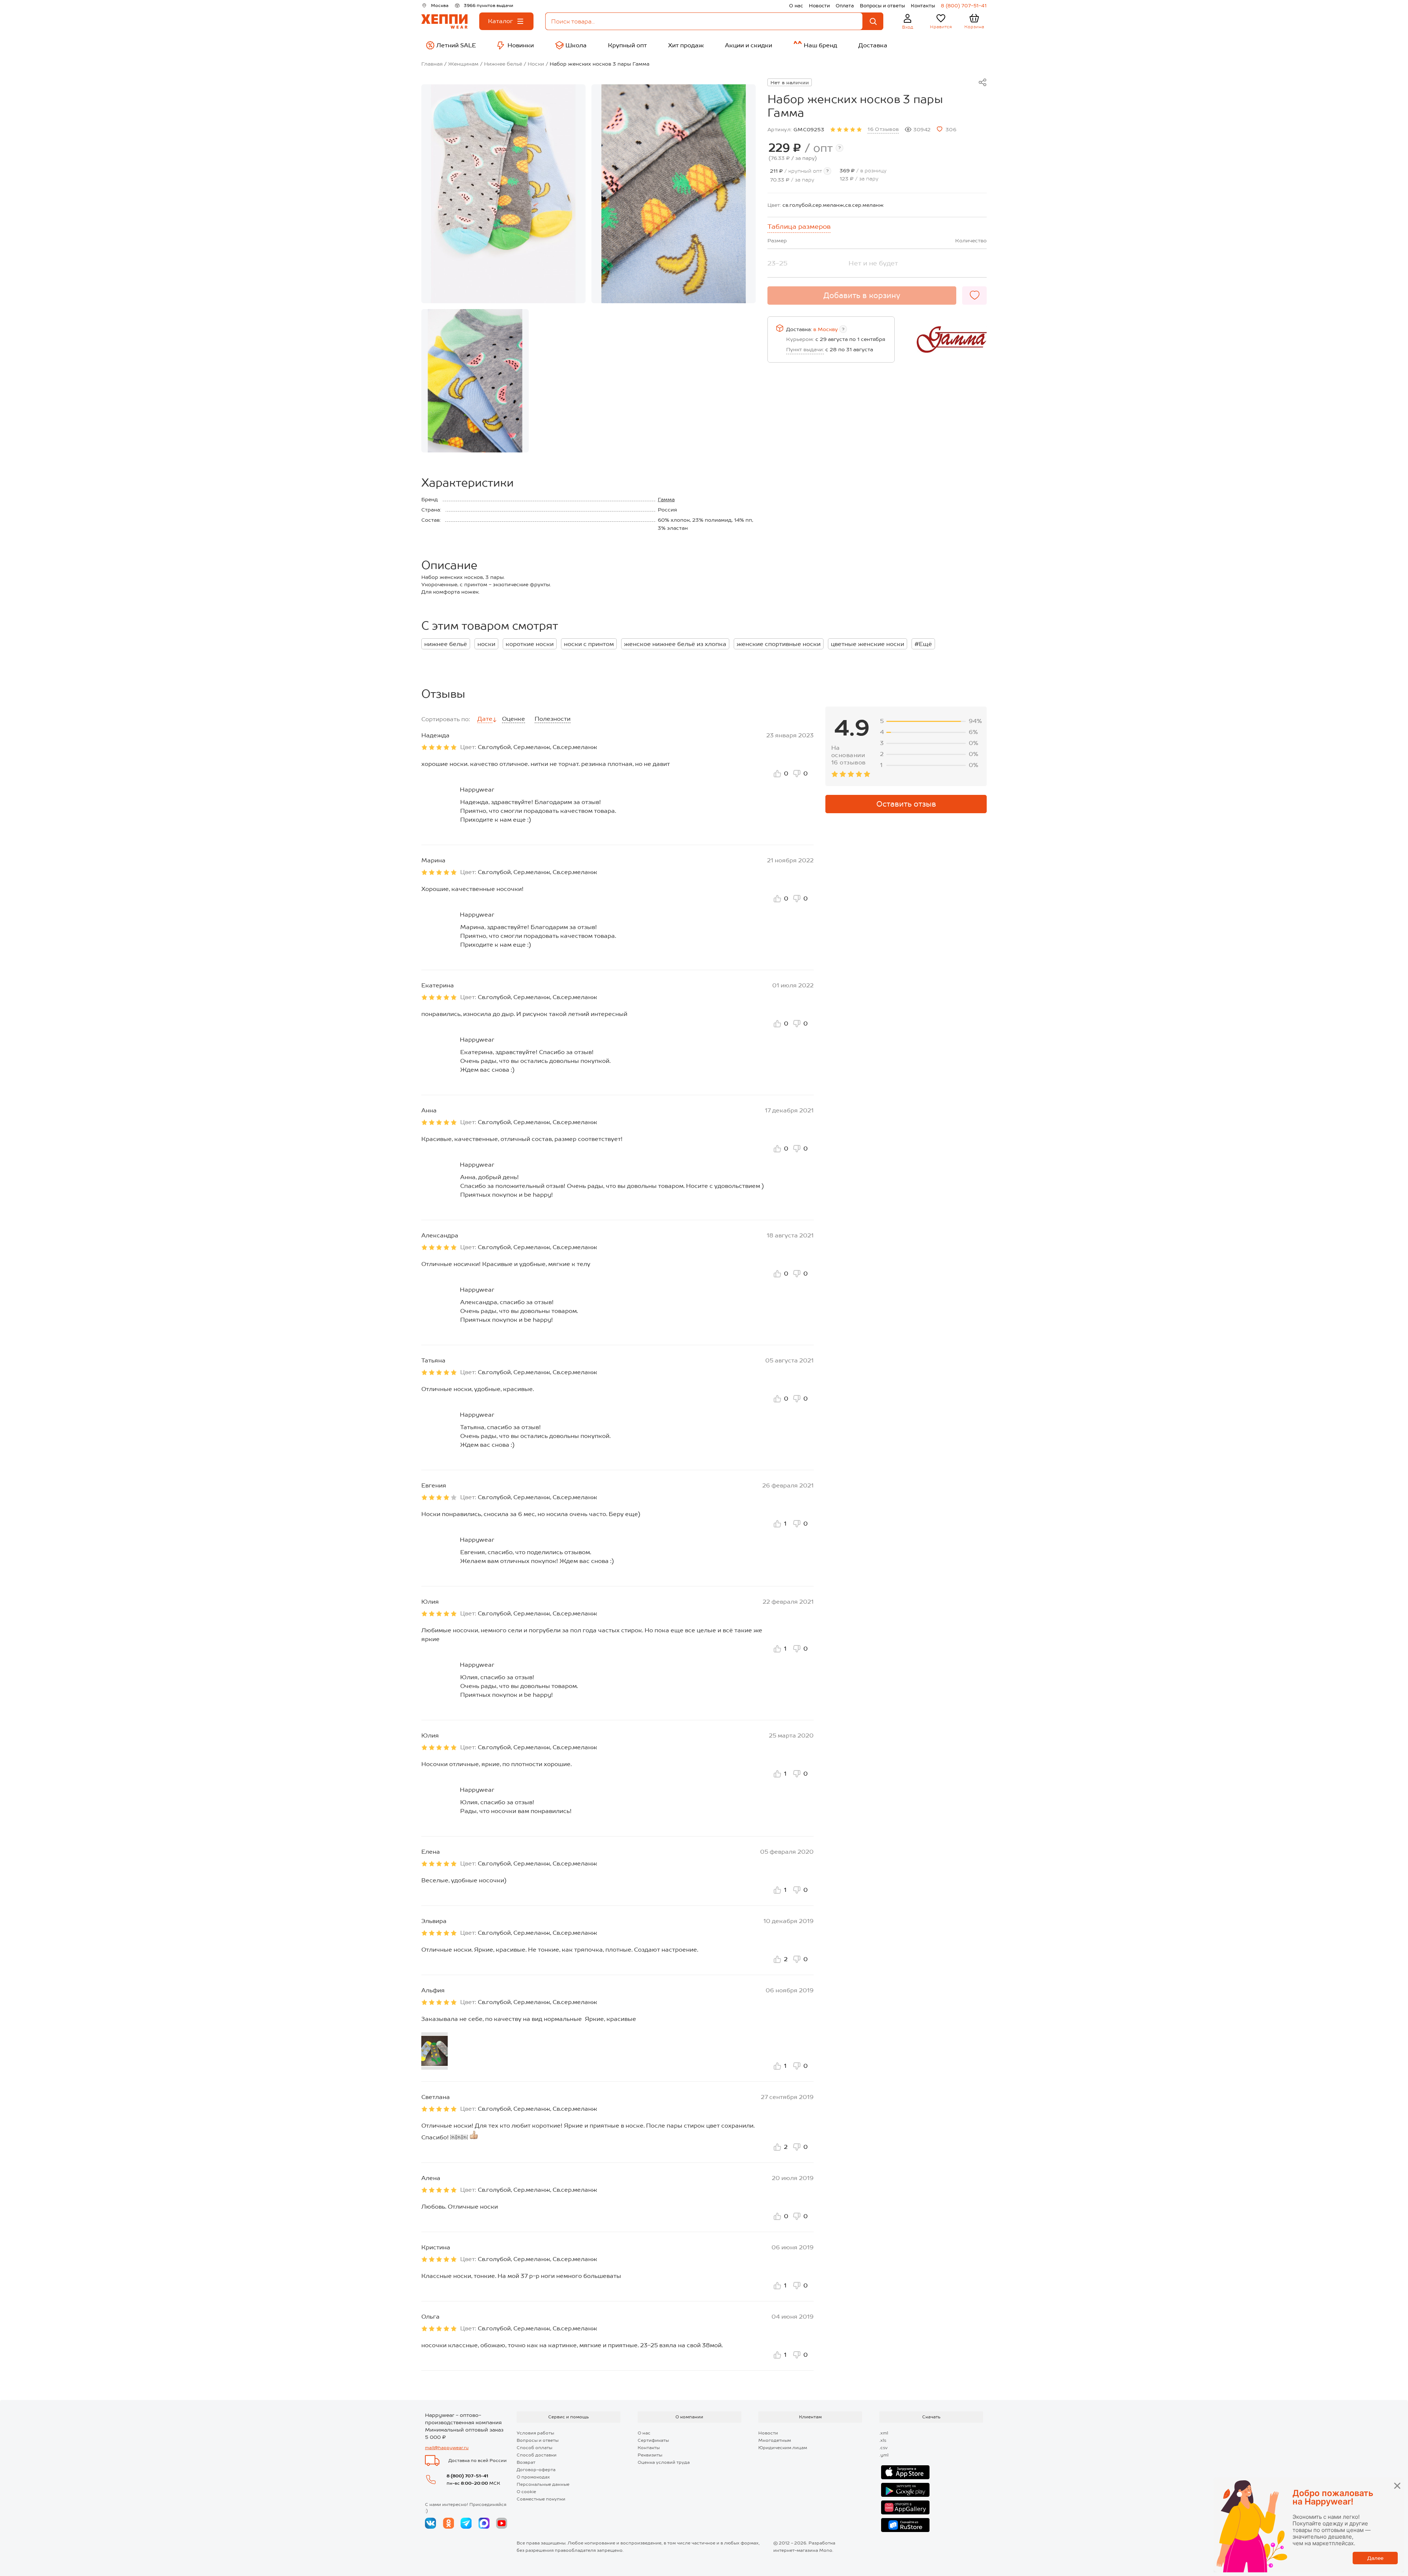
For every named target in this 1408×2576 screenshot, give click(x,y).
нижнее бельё (446, 644)
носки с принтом (589, 644)
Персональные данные (543, 2484)
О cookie (526, 2492)
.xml (884, 2433)
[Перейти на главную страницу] (444, 21)
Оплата (845, 6)
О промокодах (533, 2477)
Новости (819, 6)
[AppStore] (905, 2472)
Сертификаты (653, 2440)
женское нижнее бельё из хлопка (675, 644)
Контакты (923, 6)
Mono (826, 2550)
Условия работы (535, 2433)
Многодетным (775, 2440)
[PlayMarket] (905, 2490)
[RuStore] (905, 2525)
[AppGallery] (905, 2507)
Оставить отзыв (906, 804)
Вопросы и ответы (882, 6)
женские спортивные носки (779, 644)
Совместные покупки (541, 2499)
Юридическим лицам (783, 2448)
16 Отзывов (883, 129)
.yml (884, 2455)
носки (486, 644)
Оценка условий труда (664, 2462)
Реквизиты (650, 2455)
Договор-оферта (536, 2470)
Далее (1375, 2558)
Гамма (666, 499)
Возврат (526, 2462)
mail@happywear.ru (447, 2448)
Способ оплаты (534, 2448)
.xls (883, 2440)
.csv (883, 2448)
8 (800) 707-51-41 (964, 6)
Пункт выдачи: (805, 349)
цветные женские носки (868, 644)
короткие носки (530, 644)
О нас (796, 6)
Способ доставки (537, 2455)
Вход (908, 27)
